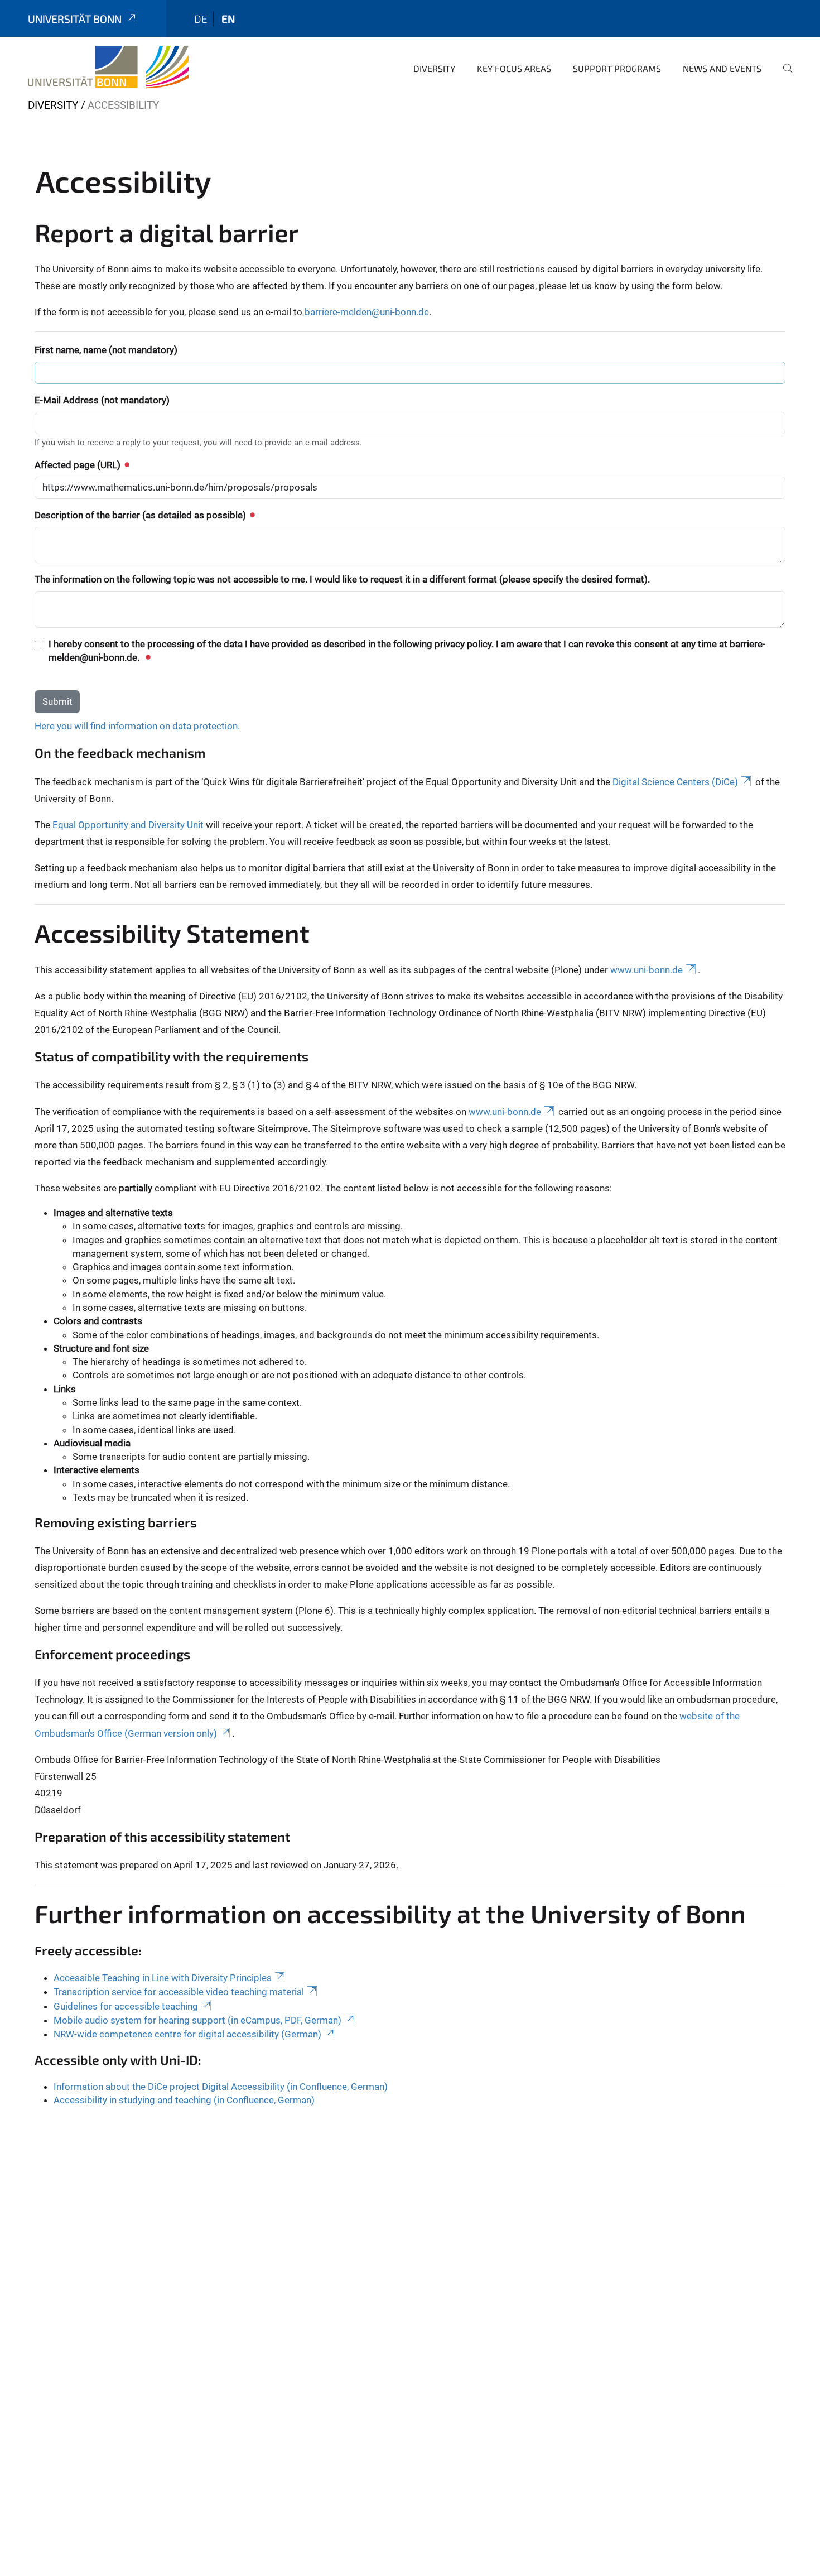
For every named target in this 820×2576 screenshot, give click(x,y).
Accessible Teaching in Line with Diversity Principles (163, 1978)
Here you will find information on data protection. (137, 726)
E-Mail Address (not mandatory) (102, 400)
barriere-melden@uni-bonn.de (367, 312)
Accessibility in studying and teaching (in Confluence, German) (184, 2100)
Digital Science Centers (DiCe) (675, 782)
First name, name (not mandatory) (106, 350)
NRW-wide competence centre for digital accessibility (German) (187, 2034)
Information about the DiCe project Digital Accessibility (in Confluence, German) (221, 2087)
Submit (57, 701)
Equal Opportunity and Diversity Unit (128, 825)
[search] (783, 76)
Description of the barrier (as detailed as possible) (141, 515)
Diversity (434, 68)
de (201, 19)
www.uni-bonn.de (647, 970)
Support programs (617, 68)
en (228, 19)
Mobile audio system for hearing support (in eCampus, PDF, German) (197, 2020)
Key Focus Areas (514, 68)
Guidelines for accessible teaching (126, 2006)
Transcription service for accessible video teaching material (179, 1992)
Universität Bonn (75, 19)
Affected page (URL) (79, 465)
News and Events (722, 68)
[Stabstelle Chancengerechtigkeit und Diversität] (108, 67)
